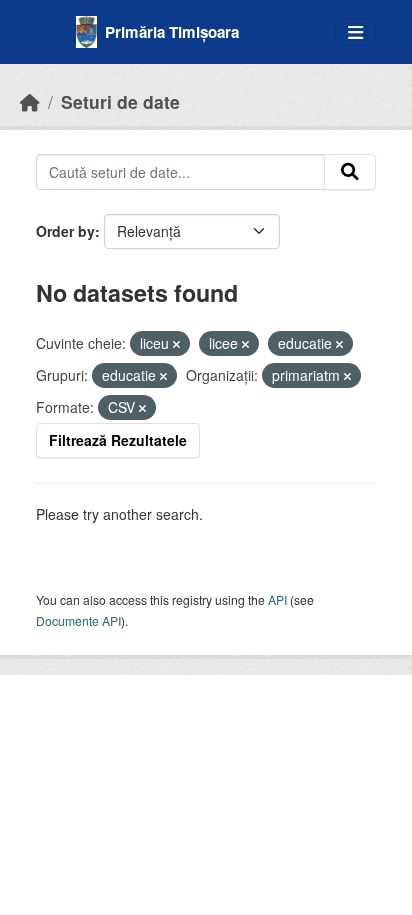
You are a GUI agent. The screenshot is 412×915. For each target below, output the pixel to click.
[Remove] (176, 344)
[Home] (30, 101)
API (277, 599)
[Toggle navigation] (355, 32)
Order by (65, 231)
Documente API (78, 620)
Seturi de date (120, 101)
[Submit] (350, 172)
